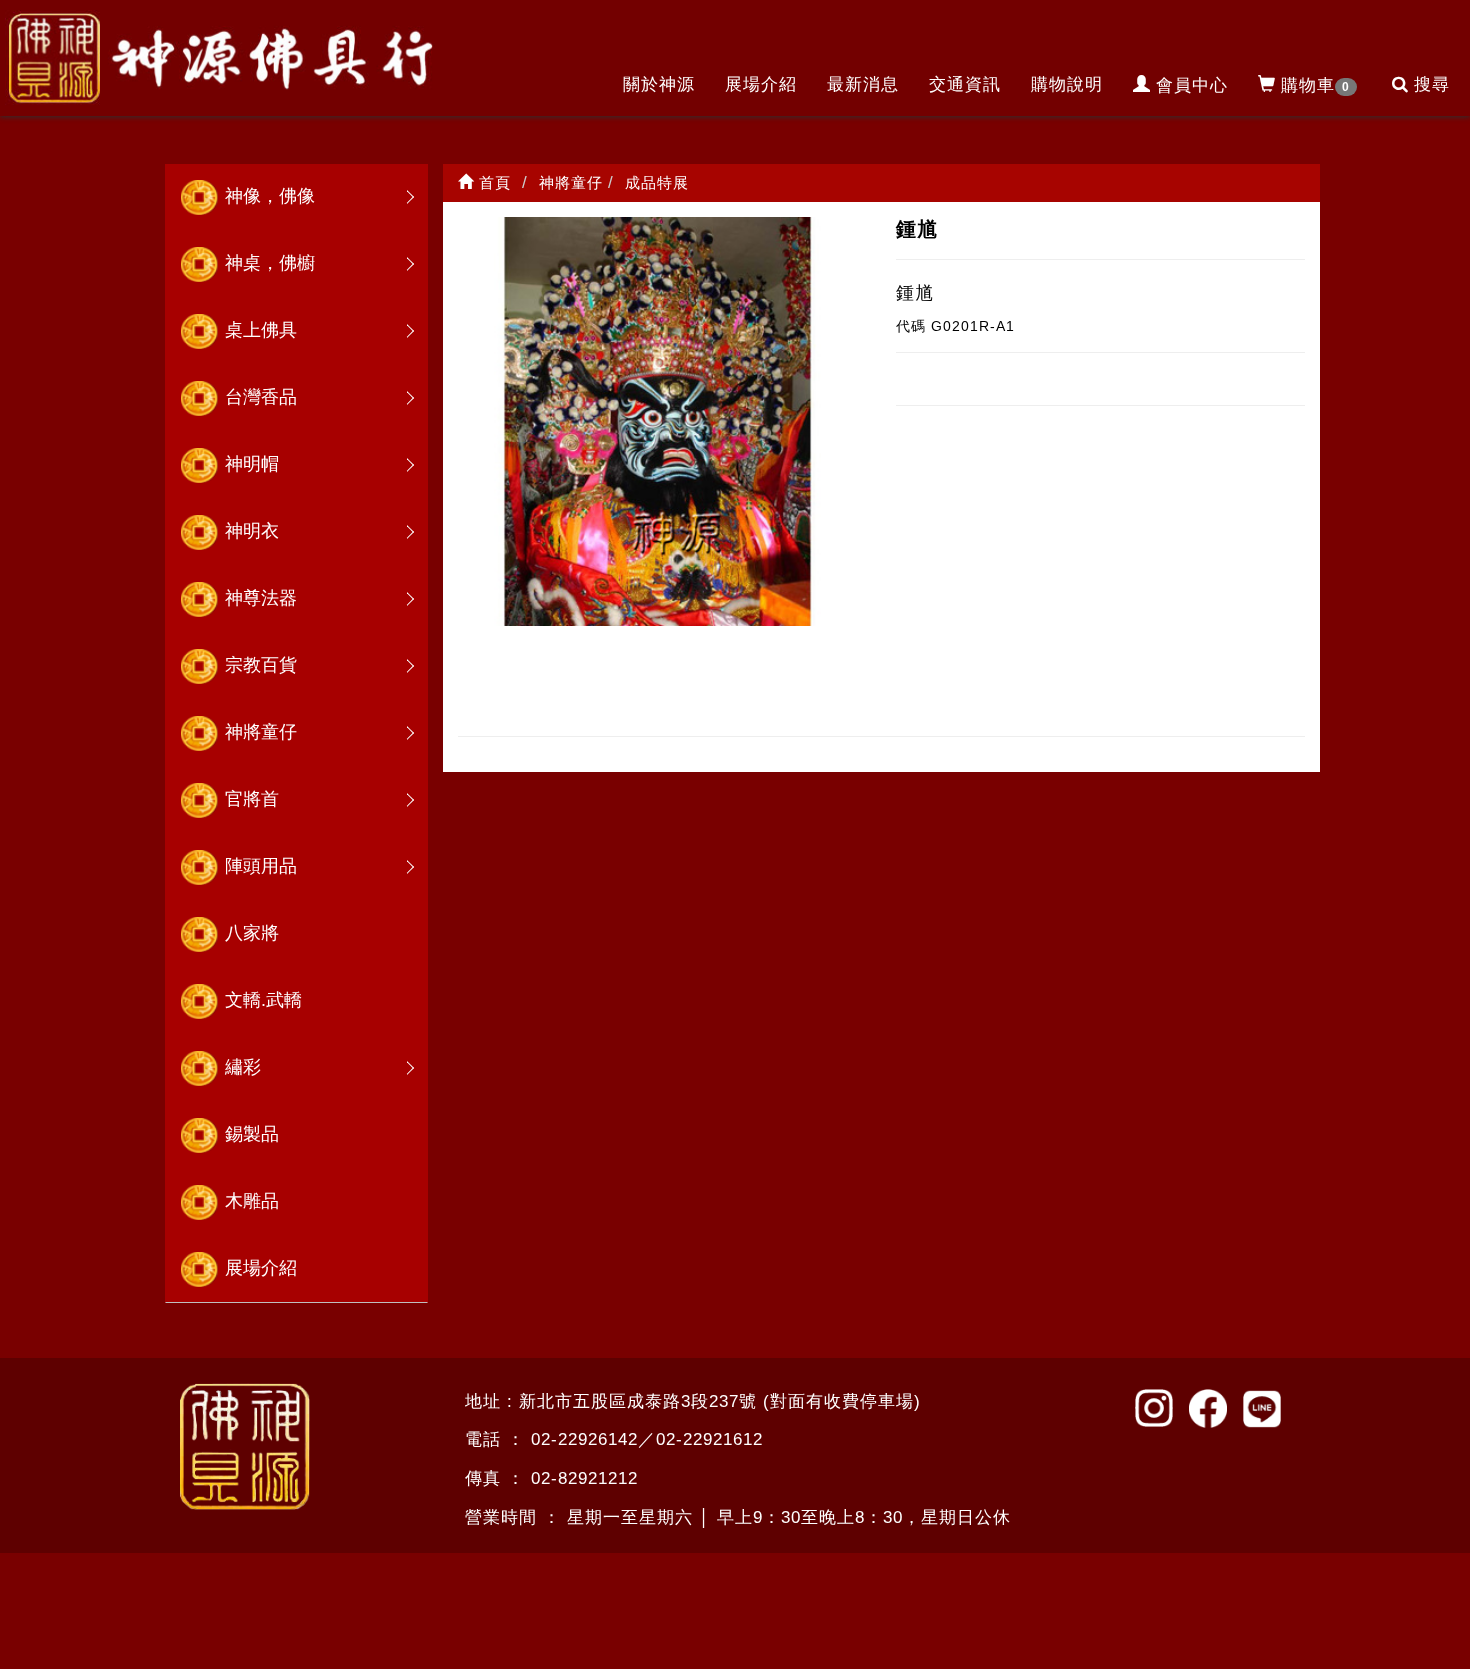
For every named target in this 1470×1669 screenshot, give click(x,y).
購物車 (1315, 85)
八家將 (252, 933)
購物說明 (1067, 84)
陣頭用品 (261, 866)
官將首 (252, 799)
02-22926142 (584, 1439)
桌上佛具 (261, 330)
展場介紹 (761, 84)
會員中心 (1192, 85)
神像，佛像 (270, 196)
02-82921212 (584, 1478)
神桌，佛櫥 (270, 263)
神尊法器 (261, 598)
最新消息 (863, 84)
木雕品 (252, 1201)
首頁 (492, 182)
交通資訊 (965, 84)
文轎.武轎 (263, 1000)
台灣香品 (261, 397)
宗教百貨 (261, 665)
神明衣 (252, 531)
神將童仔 (261, 732)
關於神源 (659, 84)
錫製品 (252, 1134)
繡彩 (243, 1067)
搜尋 (1432, 84)
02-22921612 (709, 1439)
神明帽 (252, 464)
